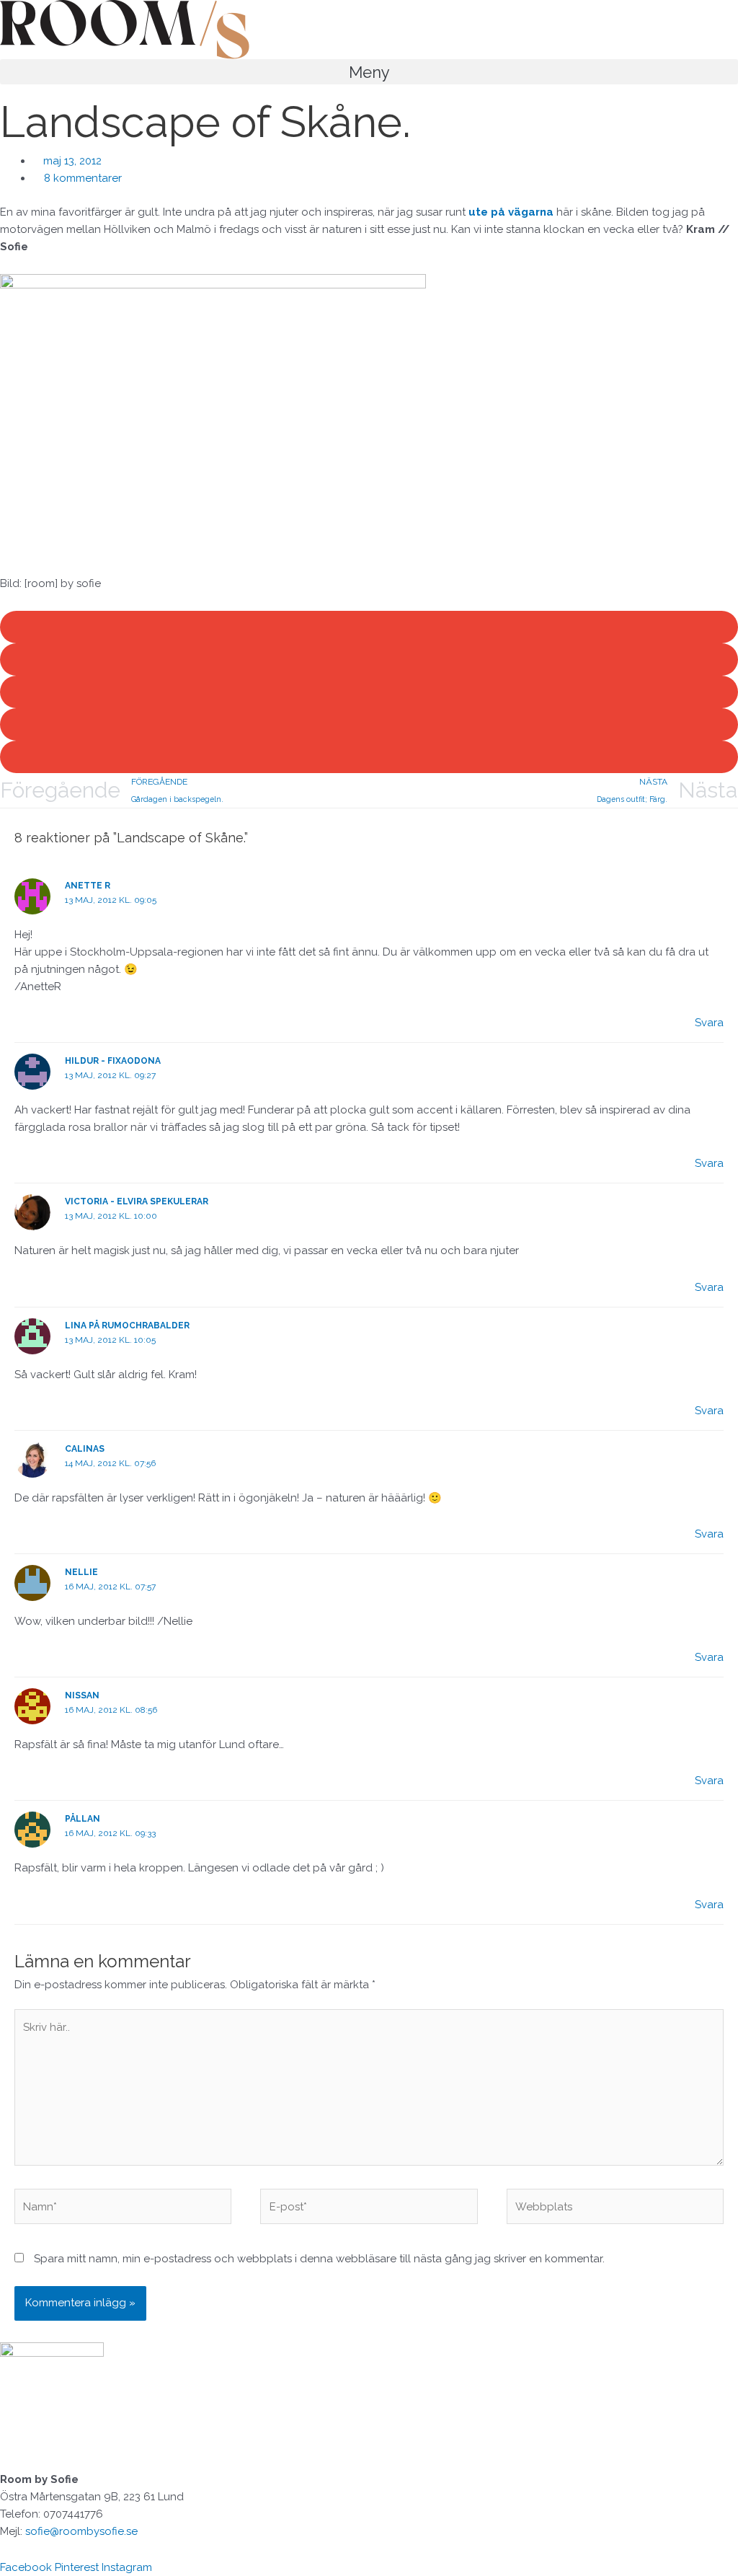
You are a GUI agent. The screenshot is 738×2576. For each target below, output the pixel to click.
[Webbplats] (615, 2209)
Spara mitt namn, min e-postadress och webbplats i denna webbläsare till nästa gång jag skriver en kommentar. (319, 2259)
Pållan (83, 1819)
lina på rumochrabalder (127, 1326)
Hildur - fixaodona (113, 1061)
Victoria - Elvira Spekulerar (137, 1201)
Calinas (85, 1449)
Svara (709, 1023)
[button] (369, 72)
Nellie (81, 1572)
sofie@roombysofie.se (81, 2531)
